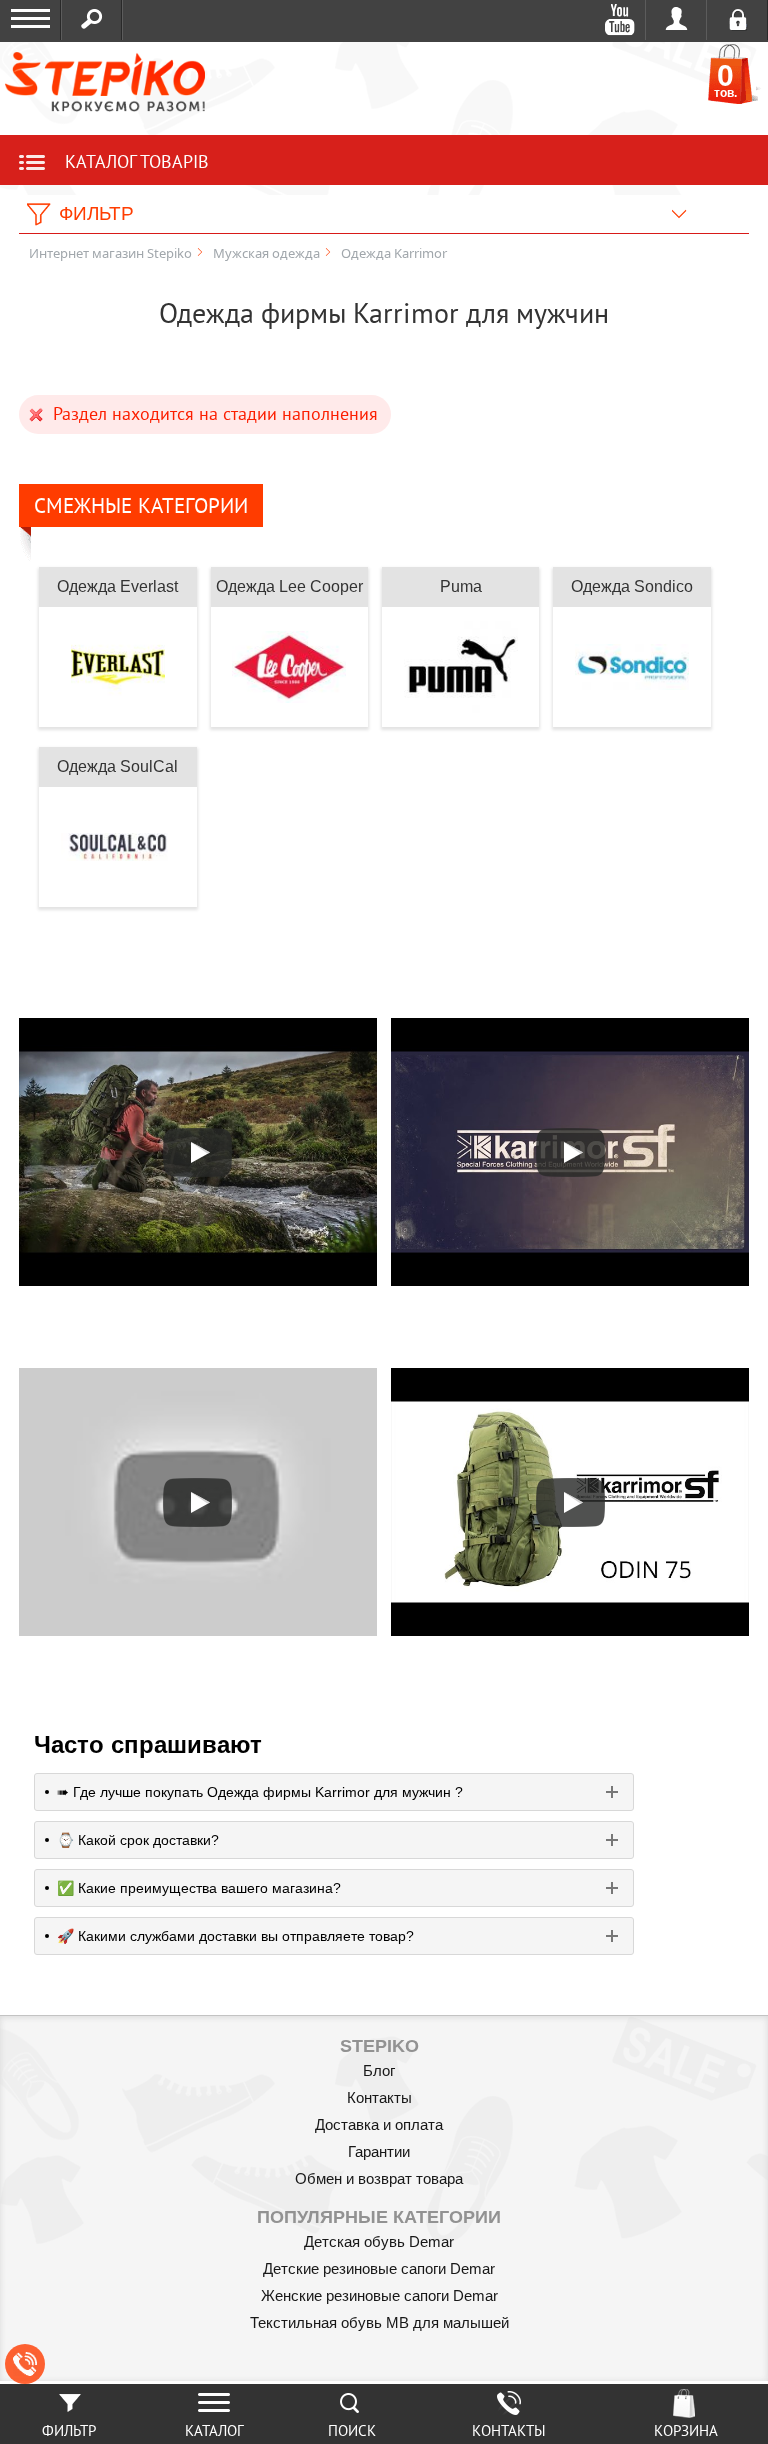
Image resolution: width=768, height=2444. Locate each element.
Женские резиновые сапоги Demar (379, 2295)
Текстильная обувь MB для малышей (379, 2322)
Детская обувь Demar (379, 2241)
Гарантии (379, 2151)
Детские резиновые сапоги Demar (379, 2268)
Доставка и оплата (379, 2124)
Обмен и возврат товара (379, 2178)
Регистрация (737, 20)
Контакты (379, 2097)
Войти (676, 20)
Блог (379, 2070)
